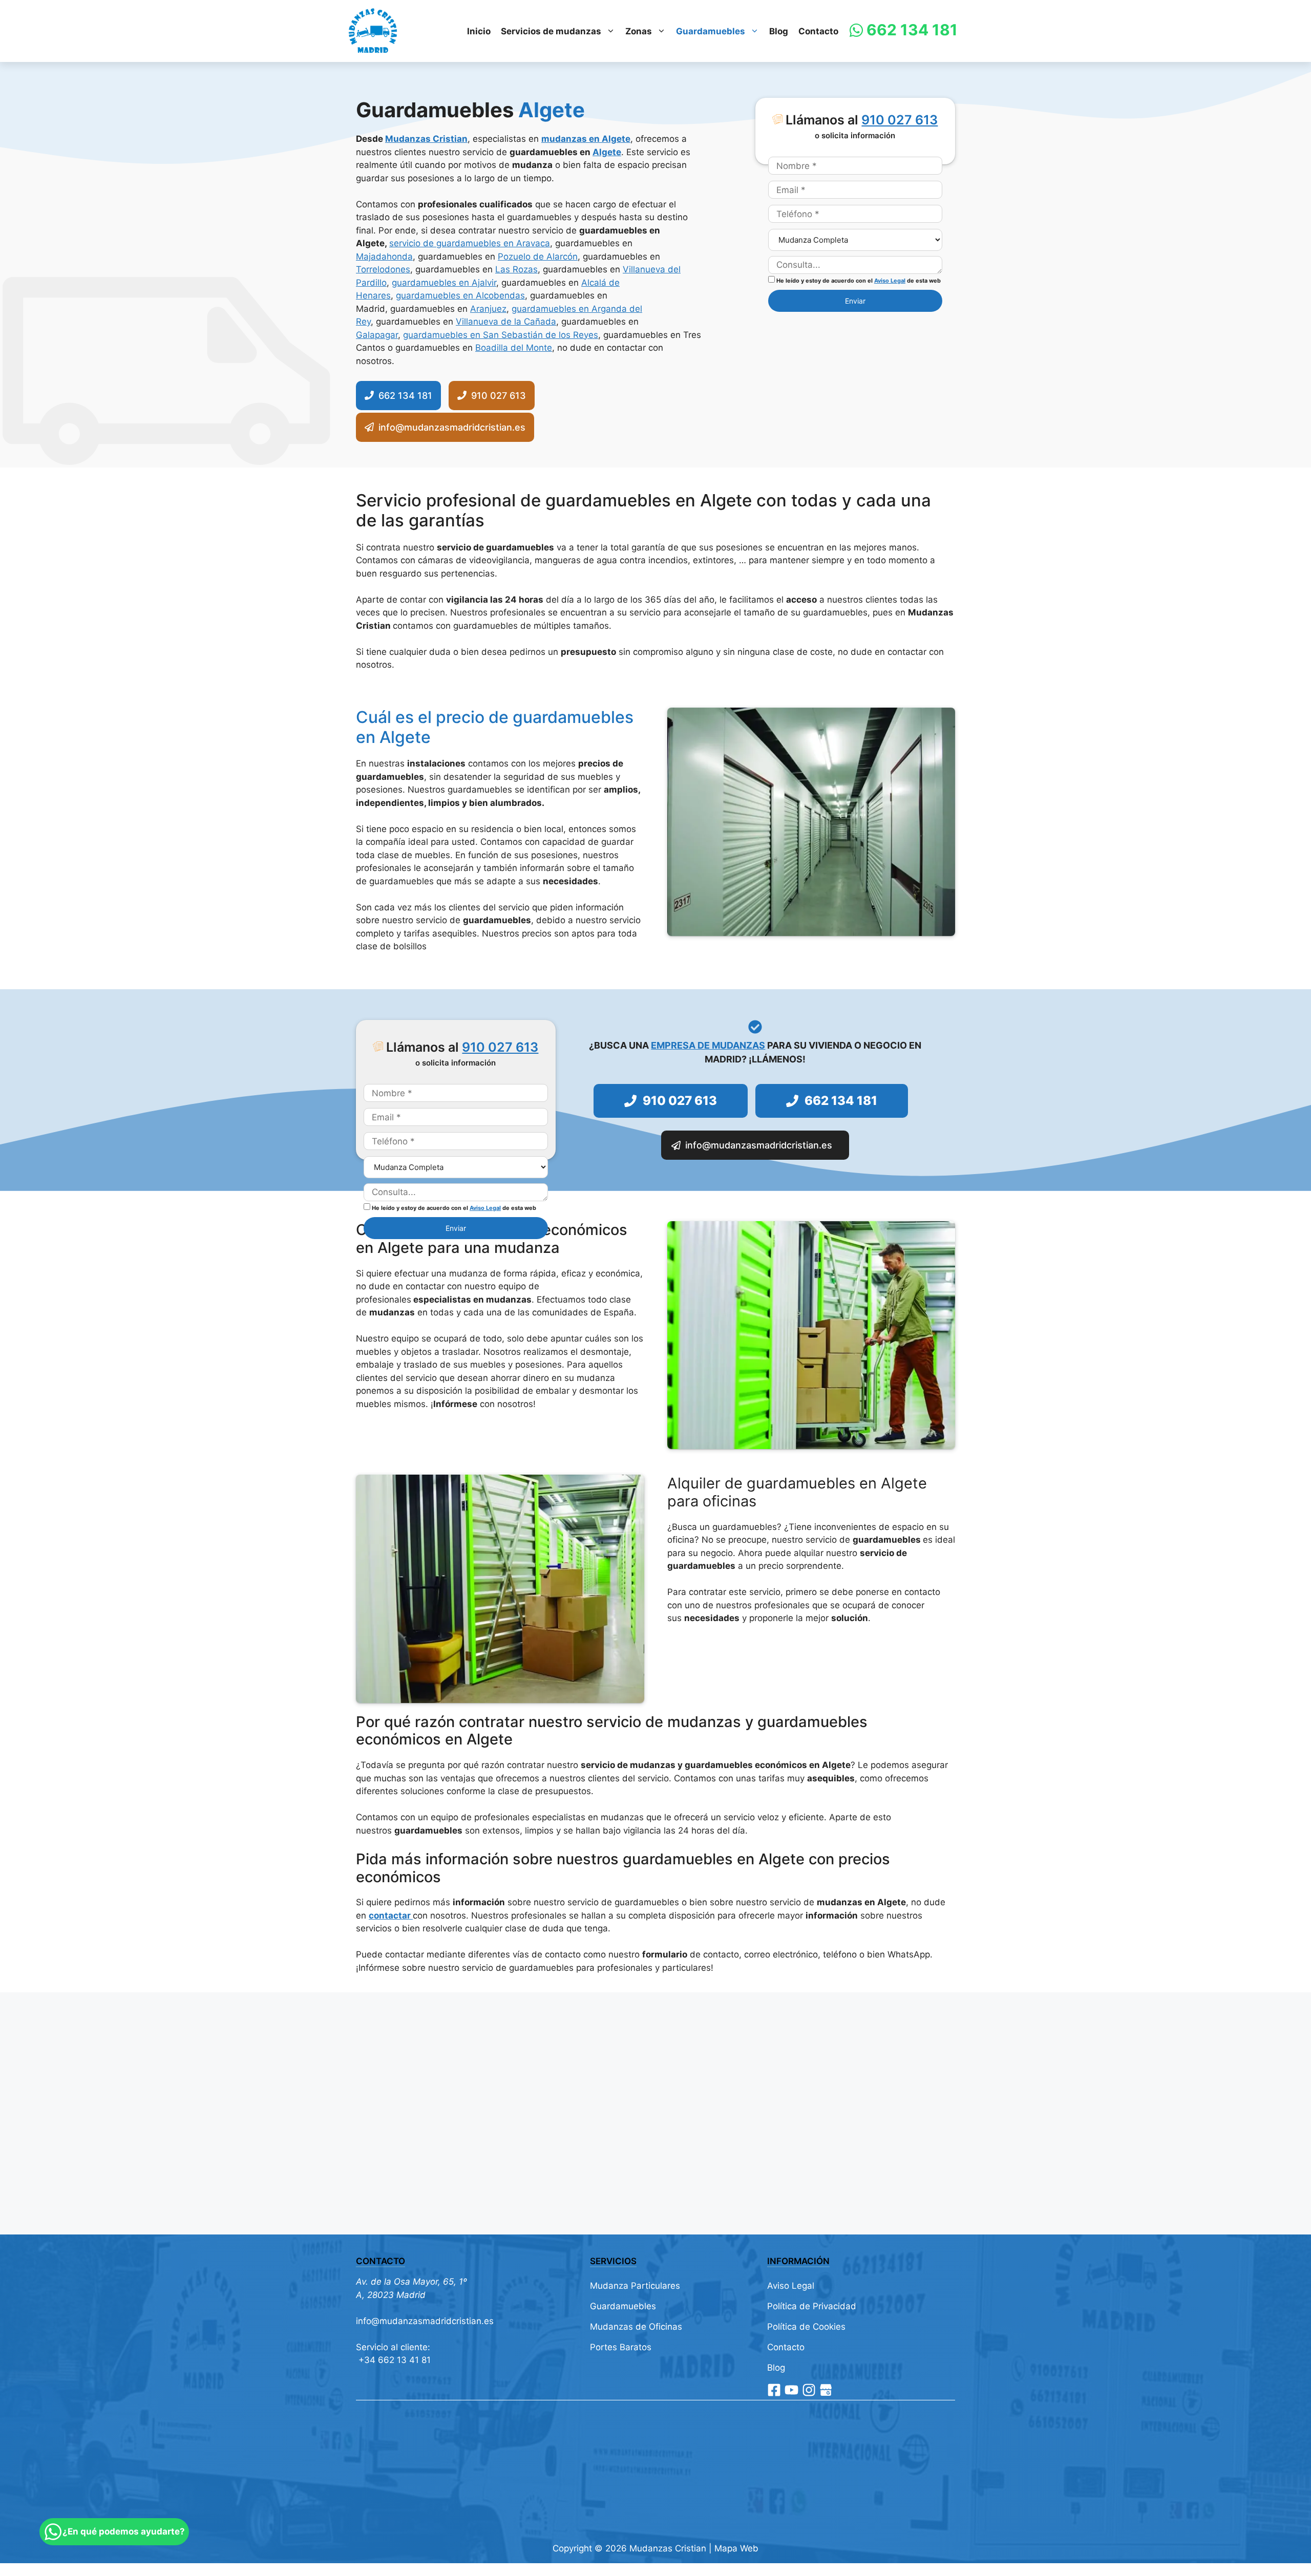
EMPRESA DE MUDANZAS (708, 1045)
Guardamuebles (711, 31)
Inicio (479, 31)
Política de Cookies (806, 2327)
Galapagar (377, 335)
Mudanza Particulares (635, 2286)
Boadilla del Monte (514, 348)
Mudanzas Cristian (426, 139)
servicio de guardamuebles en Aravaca (470, 243)
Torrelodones (383, 269)
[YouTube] (791, 2390)
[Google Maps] (826, 2390)
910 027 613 (900, 120)
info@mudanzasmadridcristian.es (425, 2321)
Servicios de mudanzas (551, 31)
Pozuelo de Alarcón (538, 257)
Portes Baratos (621, 2347)
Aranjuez (488, 309)
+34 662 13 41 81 (393, 2360)
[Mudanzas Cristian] (373, 31)
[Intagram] (809, 2390)
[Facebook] (774, 2390)
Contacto (818, 31)
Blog (779, 31)
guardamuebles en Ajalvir (444, 283)
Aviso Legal (890, 281)
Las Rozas (516, 269)
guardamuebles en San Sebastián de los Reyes (501, 335)
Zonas (639, 31)
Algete (607, 152)
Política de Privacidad (812, 2306)
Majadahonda (384, 257)
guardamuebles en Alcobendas (460, 295)
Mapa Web (736, 2548)
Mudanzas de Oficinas (636, 2327)
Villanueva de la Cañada (506, 322)
